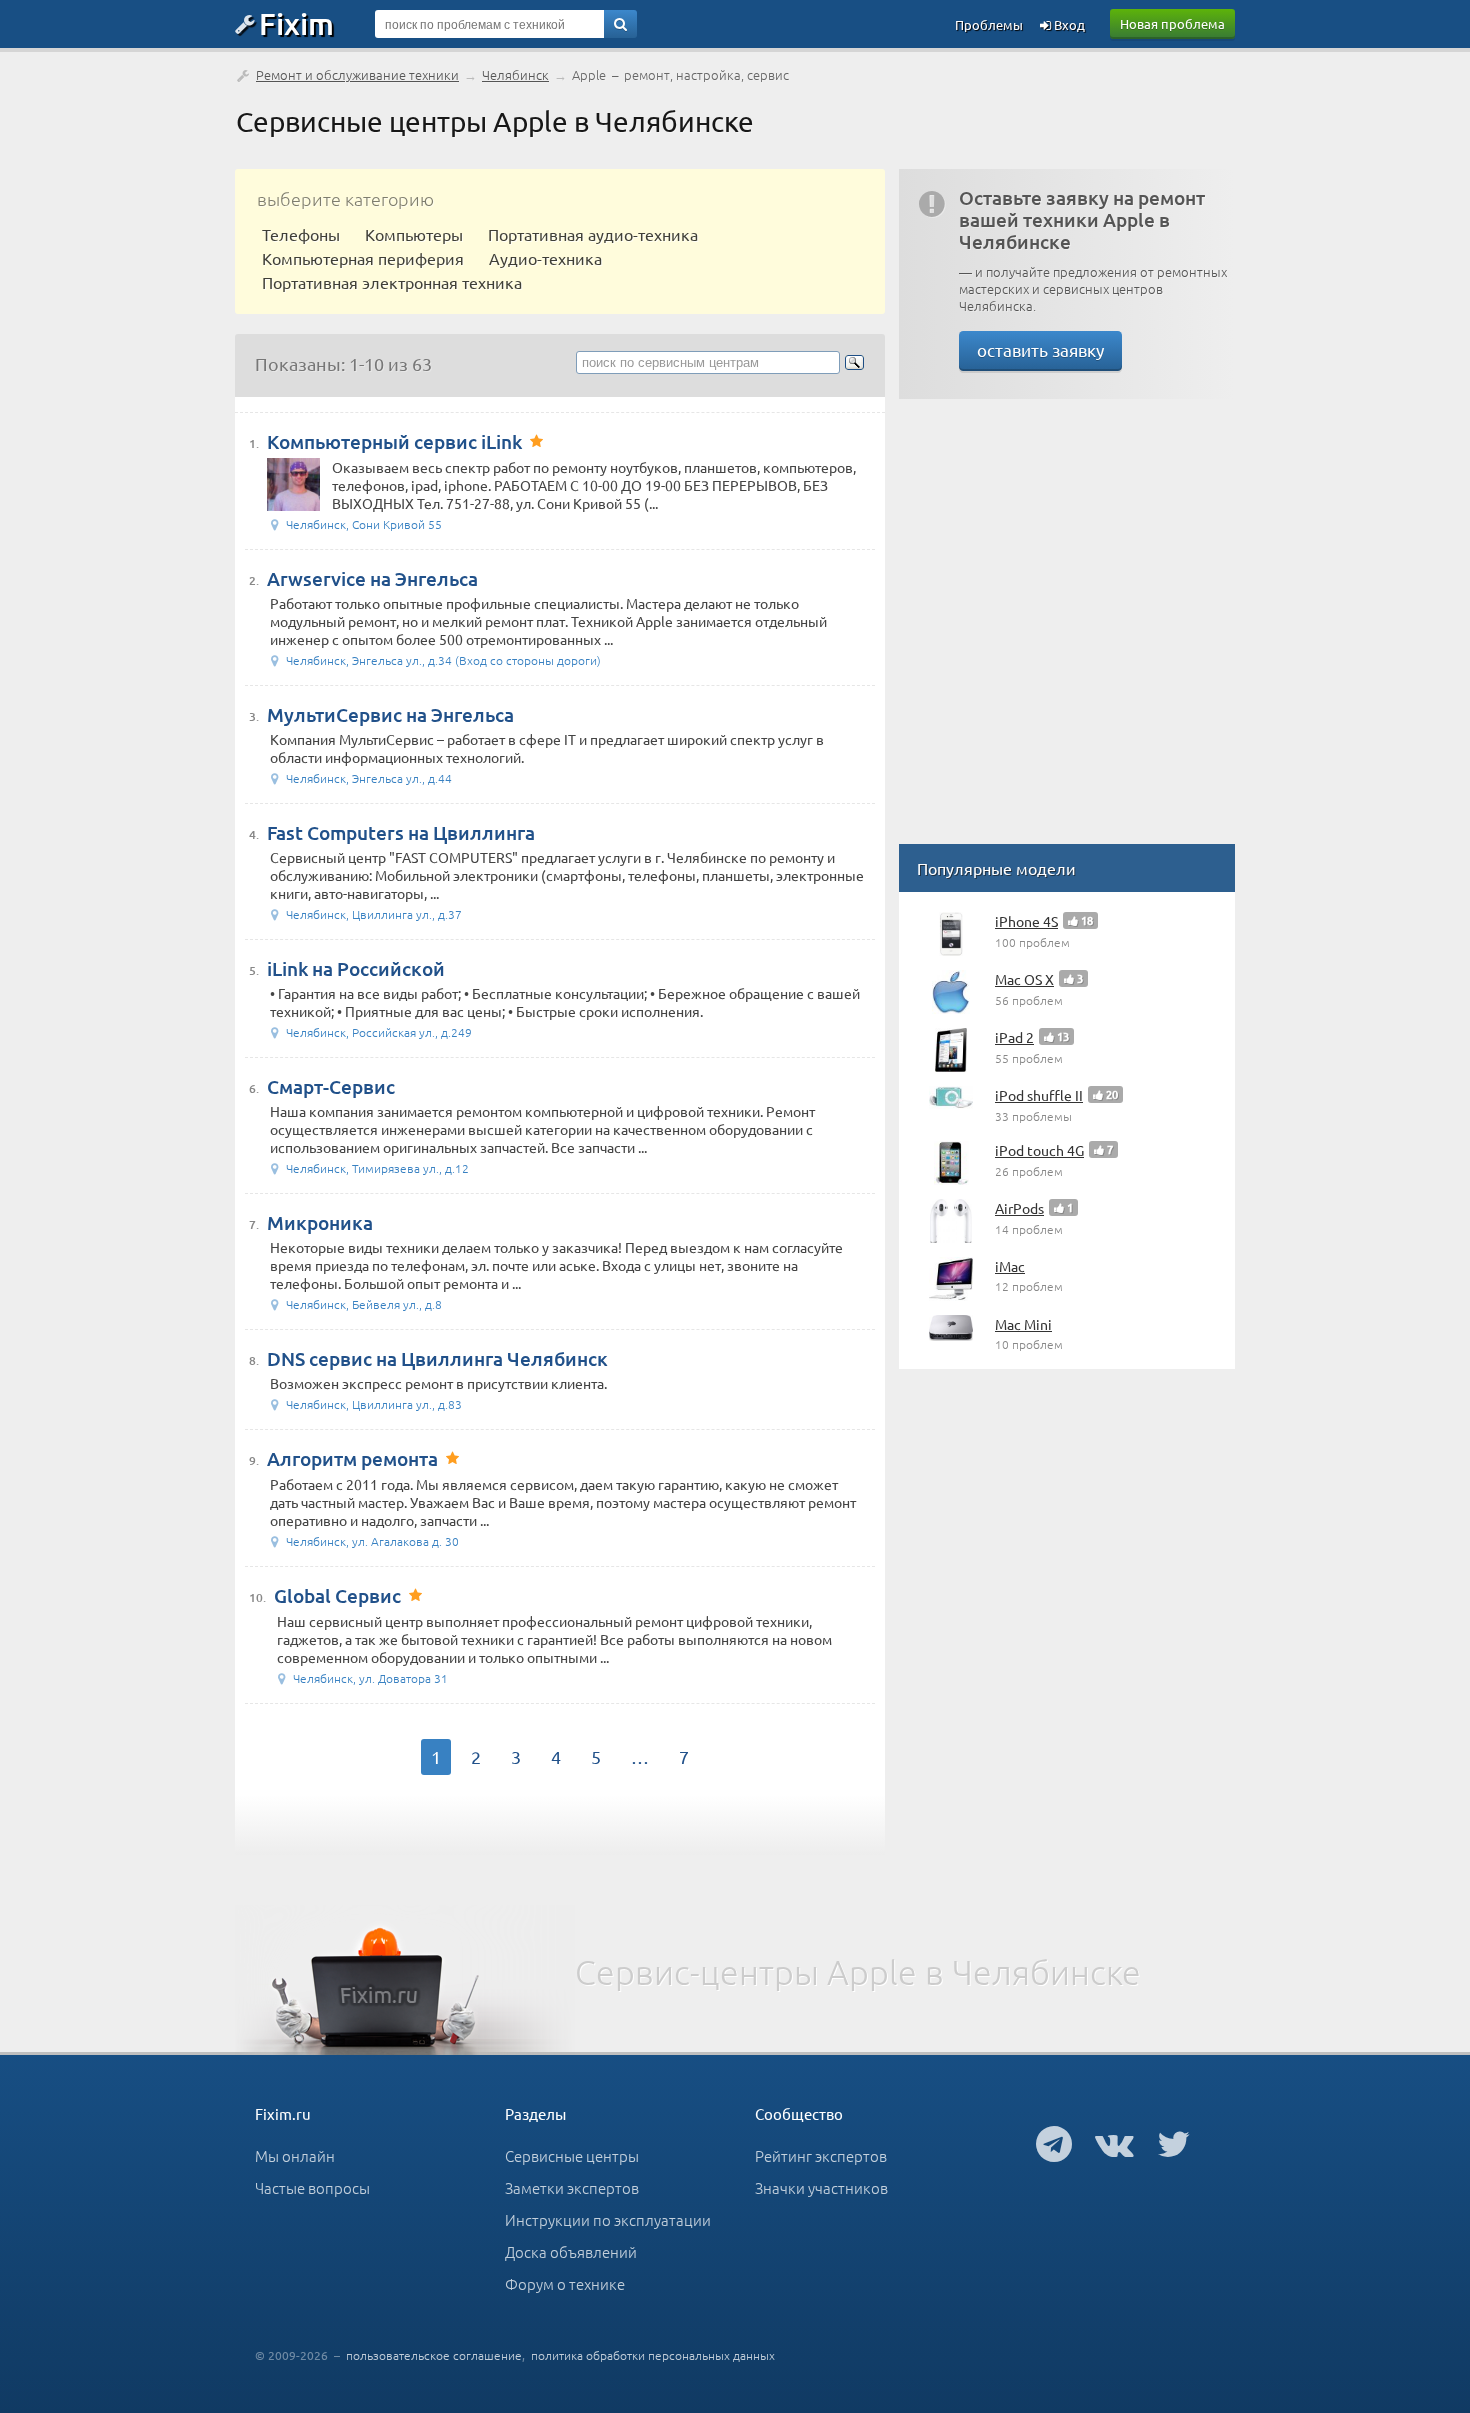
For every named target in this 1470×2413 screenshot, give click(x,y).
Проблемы (989, 24)
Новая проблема (1172, 23)
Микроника (320, 1222)
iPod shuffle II (1039, 1095)
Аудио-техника (545, 258)
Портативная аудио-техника (593, 234)
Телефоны (301, 234)
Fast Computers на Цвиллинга (401, 832)
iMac (1010, 1266)
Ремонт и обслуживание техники (357, 74)
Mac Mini (1023, 1324)
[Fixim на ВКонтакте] (1114, 2143)
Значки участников (821, 2187)
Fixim (296, 23)
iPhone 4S (1026, 921)
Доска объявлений (571, 2251)
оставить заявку (1040, 349)
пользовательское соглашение (434, 2355)
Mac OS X (1024, 979)
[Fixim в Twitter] (1173, 2143)
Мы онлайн (295, 2155)
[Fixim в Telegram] (1054, 2143)
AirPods (1019, 1208)
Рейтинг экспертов (821, 2155)
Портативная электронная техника (392, 282)
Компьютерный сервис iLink (394, 441)
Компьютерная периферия (363, 258)
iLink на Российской (356, 968)
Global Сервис (337, 1595)
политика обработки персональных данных (653, 2355)
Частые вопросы (312, 2187)
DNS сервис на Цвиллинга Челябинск (437, 1358)
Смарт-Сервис (331, 1086)
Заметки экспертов (572, 2187)
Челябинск (515, 74)
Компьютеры (414, 234)
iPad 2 (1014, 1037)
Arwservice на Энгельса (372, 578)
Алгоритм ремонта (352, 1458)
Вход (1068, 24)
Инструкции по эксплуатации (608, 2219)
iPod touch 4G (1039, 1150)
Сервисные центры (572, 2155)
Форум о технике (565, 2283)
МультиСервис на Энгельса (390, 714)
